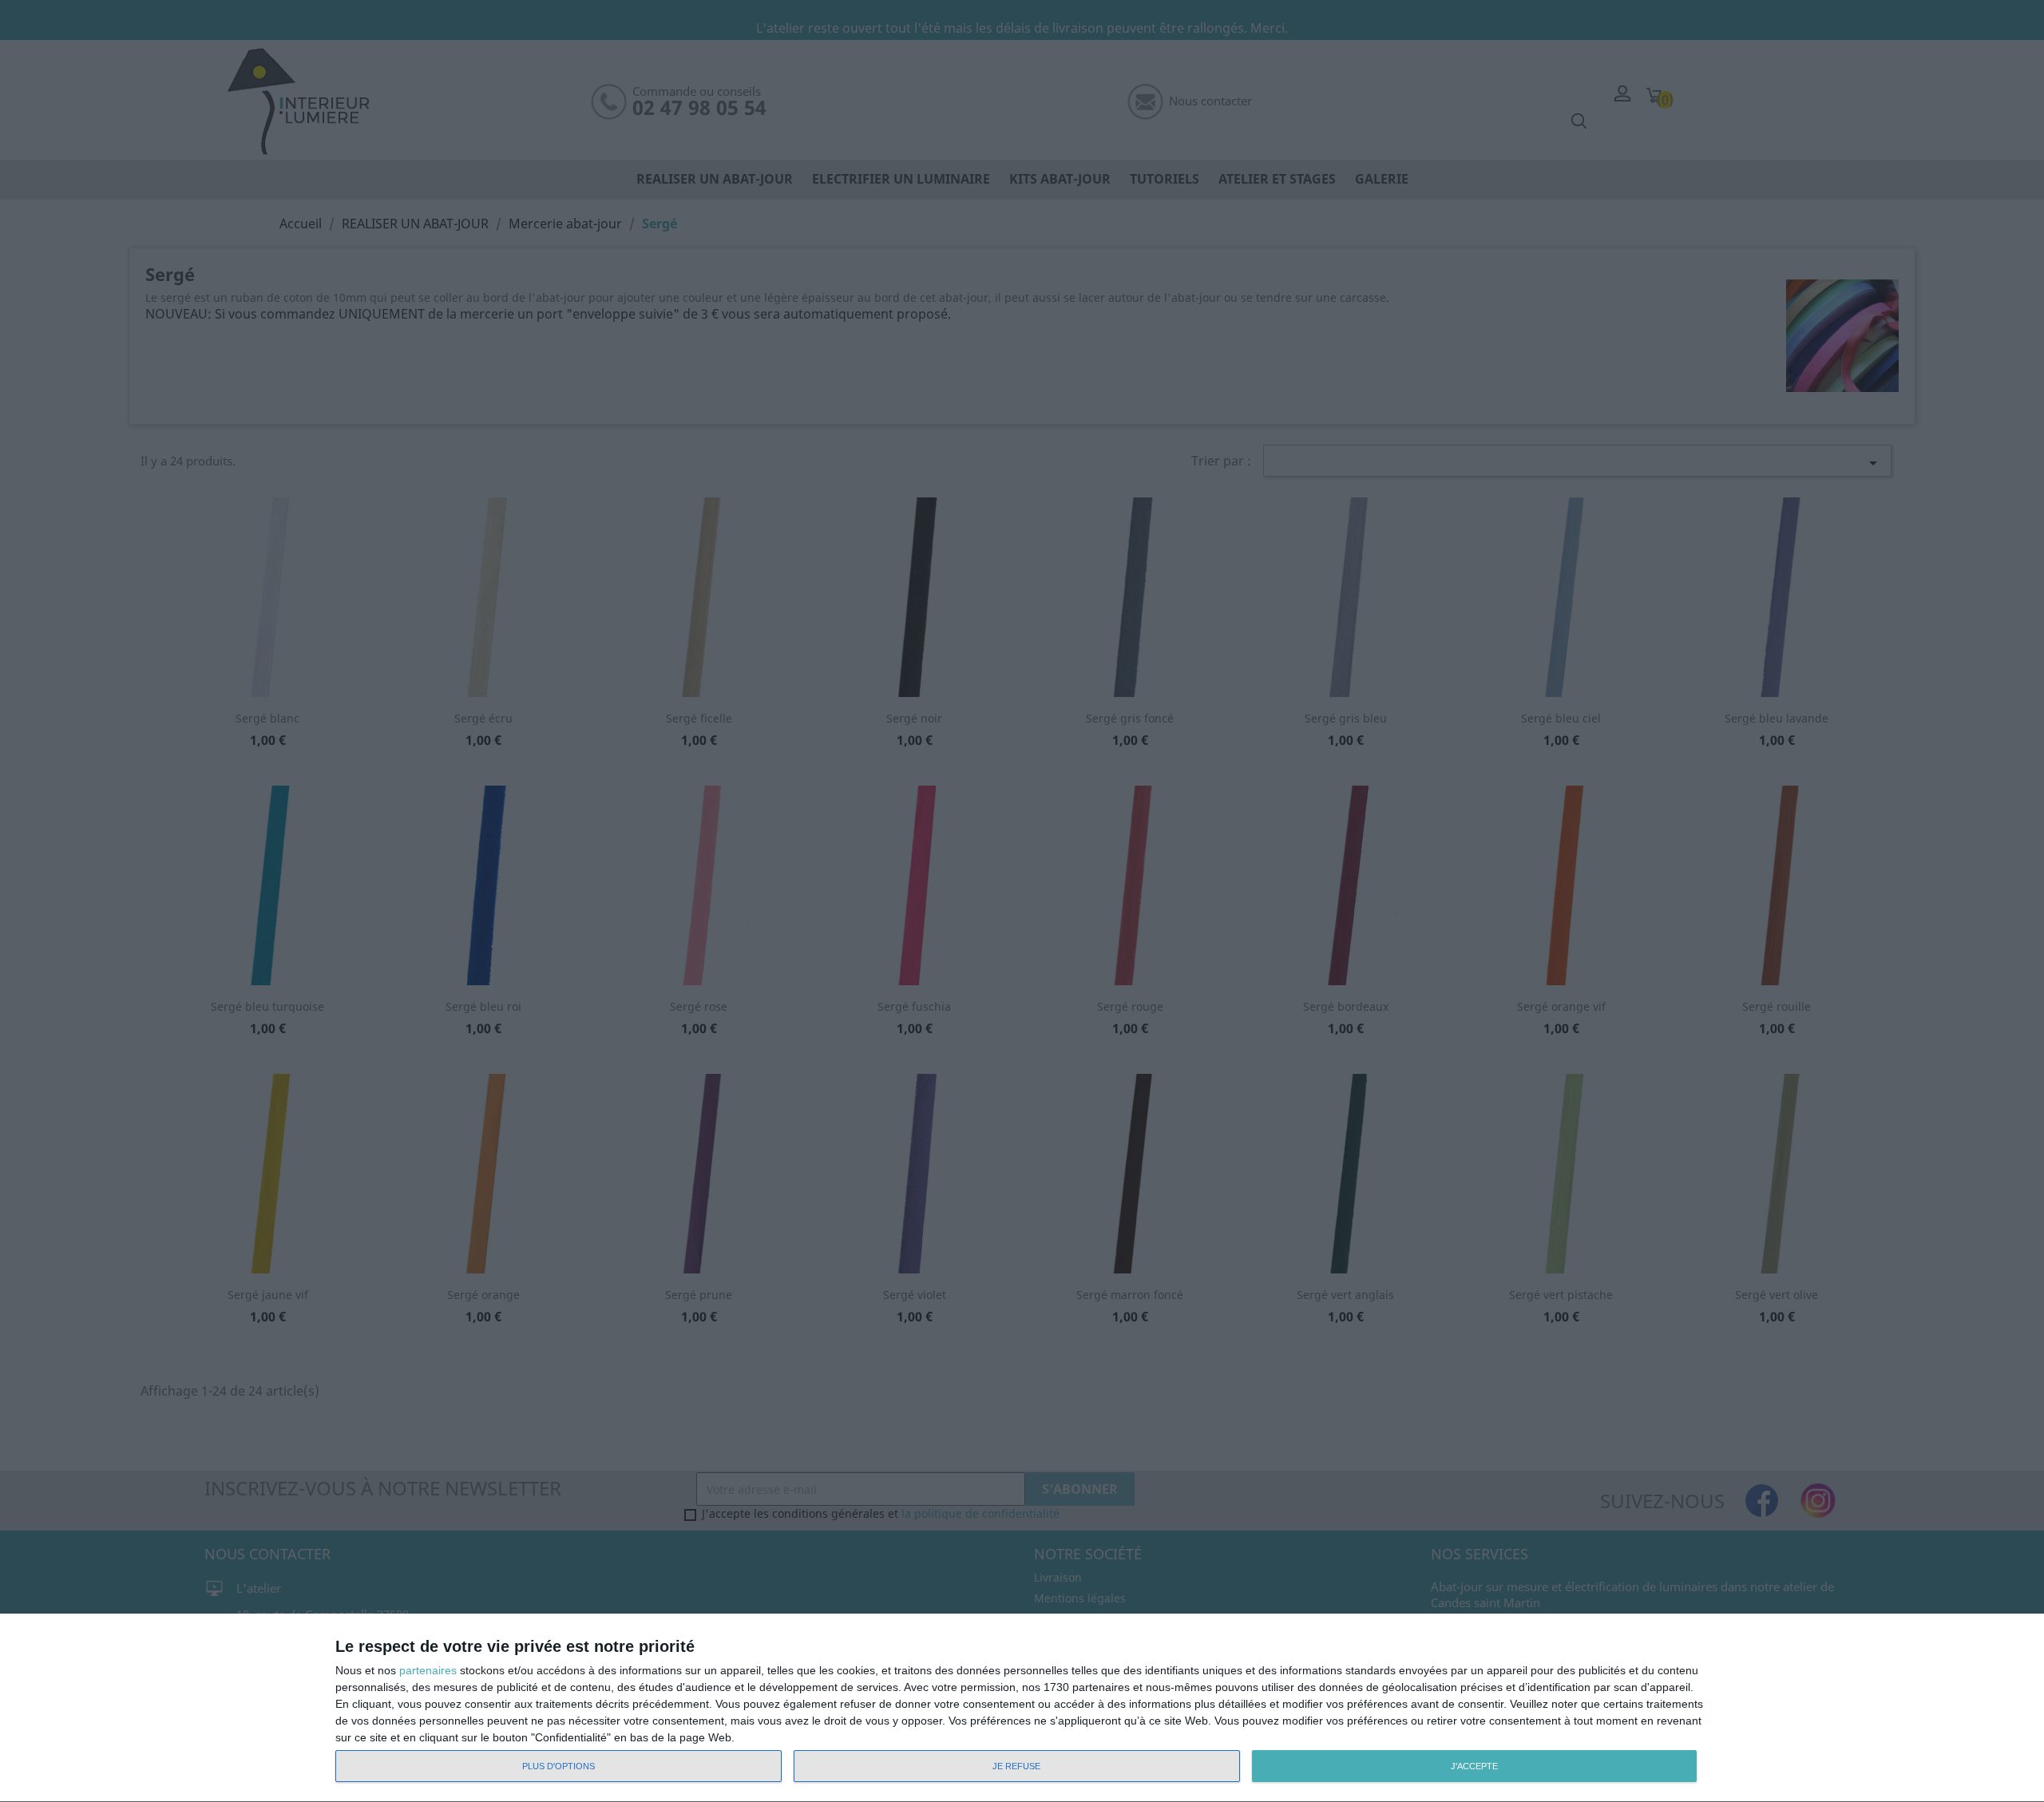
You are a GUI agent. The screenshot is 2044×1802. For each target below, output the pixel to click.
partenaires (428, 1670)
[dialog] (1022, 1708)
